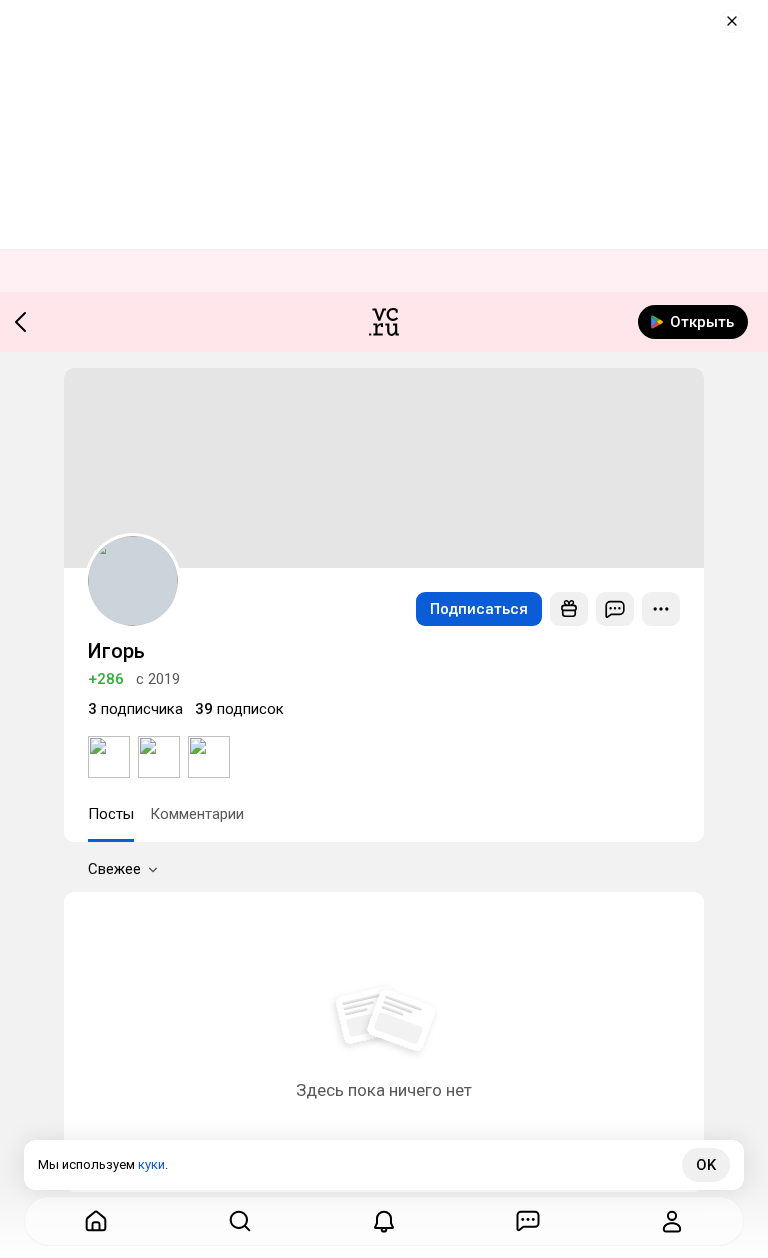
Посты (111, 814)
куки (151, 1164)
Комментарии (197, 814)
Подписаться (479, 609)
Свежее (114, 869)
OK (706, 1165)
